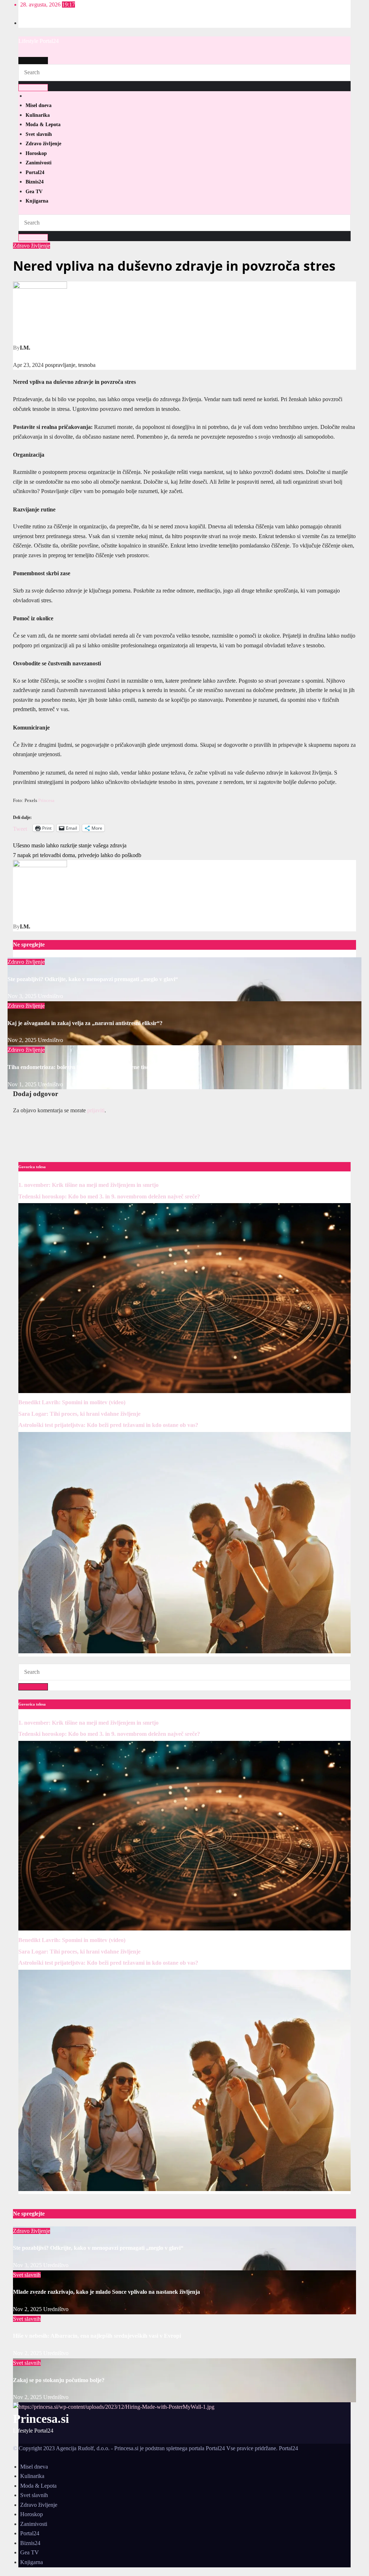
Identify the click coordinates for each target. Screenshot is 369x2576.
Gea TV (34, 192)
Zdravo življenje (43, 144)
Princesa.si (41, 2419)
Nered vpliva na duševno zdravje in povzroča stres (174, 266)
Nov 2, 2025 (22, 1040)
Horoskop (36, 153)
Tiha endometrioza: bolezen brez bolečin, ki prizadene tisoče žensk (88, 1067)
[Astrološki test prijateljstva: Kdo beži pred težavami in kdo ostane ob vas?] (184, 1651)
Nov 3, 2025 (22, 996)
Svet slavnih (39, 134)
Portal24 (35, 172)
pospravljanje (60, 365)
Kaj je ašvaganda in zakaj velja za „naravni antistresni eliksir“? (85, 1023)
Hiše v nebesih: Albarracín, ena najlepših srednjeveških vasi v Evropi (97, 2336)
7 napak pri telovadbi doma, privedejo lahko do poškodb (77, 855)
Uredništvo (50, 996)
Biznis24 (35, 182)
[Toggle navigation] (33, 61)
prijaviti (96, 1110)
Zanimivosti (39, 163)
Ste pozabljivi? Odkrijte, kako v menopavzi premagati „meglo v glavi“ (93, 979)
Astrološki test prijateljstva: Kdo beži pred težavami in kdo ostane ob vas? (108, 1425)
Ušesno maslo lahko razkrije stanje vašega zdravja (70, 845)
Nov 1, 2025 (22, 1084)
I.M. (25, 348)
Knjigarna (37, 201)
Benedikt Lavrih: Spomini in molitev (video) (72, 1402)
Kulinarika (38, 115)
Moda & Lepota (43, 125)
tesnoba (87, 365)
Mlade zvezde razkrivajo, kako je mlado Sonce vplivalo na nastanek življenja (106, 2292)
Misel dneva (39, 105)
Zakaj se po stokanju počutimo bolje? (59, 2380)
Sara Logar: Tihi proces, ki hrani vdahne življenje (79, 1414)
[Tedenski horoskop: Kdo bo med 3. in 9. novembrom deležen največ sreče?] (184, 1391)
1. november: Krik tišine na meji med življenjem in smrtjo (88, 1185)
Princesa (46, 800)
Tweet (20, 828)
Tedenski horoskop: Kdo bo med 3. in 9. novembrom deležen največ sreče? (109, 1196)
